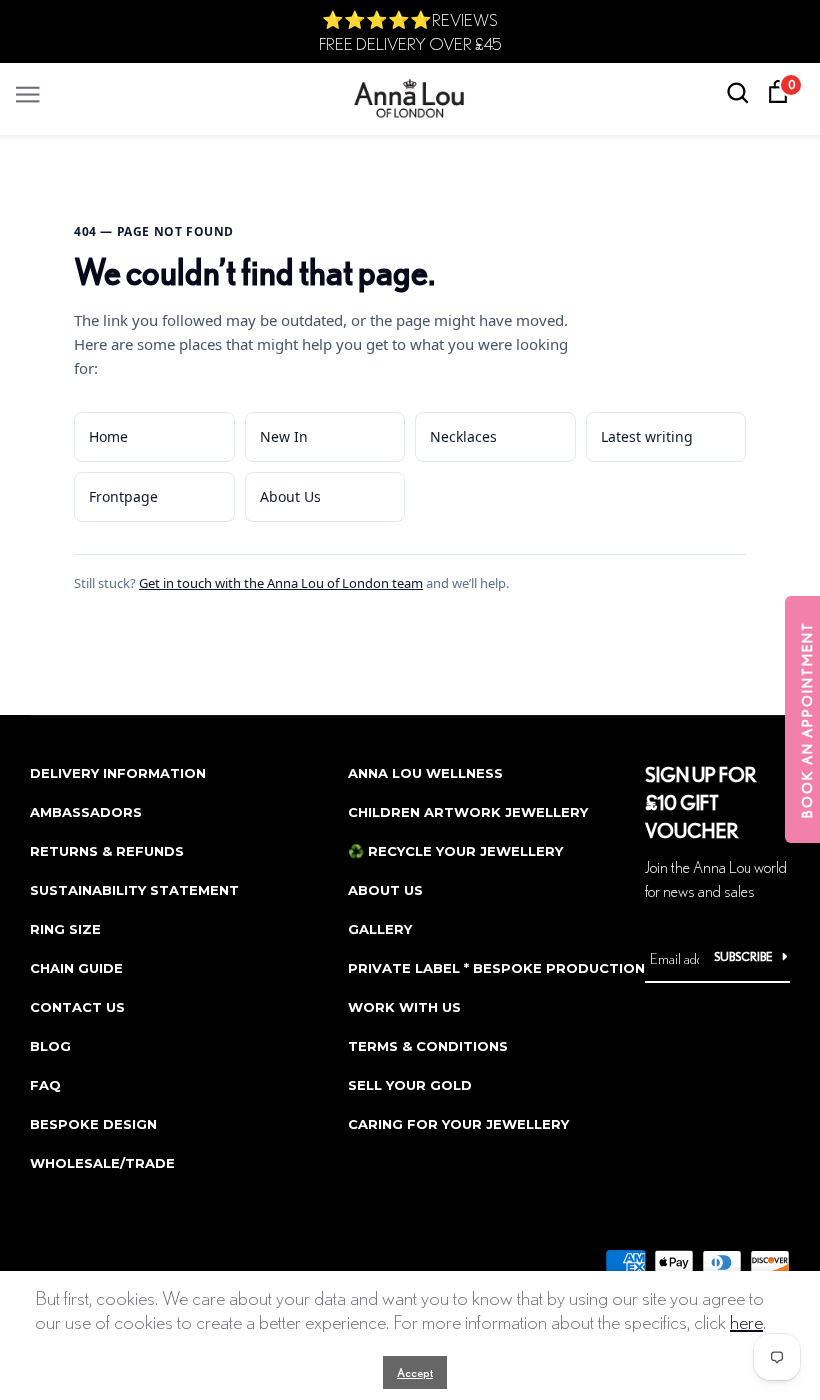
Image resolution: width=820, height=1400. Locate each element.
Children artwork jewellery (468, 812)
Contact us (77, 1007)
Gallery (380, 929)
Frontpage (123, 496)
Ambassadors (86, 812)
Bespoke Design (93, 1124)
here (746, 1321)
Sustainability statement (134, 890)
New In (284, 436)
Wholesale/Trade (102, 1163)
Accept (415, 1372)
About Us (290, 496)
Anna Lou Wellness (425, 773)
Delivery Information (118, 773)
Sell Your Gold (410, 1085)
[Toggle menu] (28, 89)
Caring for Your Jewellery (458, 1124)
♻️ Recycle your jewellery (455, 851)
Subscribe (743, 956)
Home (108, 436)
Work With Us (404, 1007)
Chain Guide (76, 968)
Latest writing (647, 436)
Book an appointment (807, 719)
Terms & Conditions (428, 1046)
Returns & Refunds (107, 851)
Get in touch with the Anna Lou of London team (281, 583)
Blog (50, 1046)
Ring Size (65, 929)
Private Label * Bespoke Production (496, 968)
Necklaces (463, 436)
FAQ (45, 1085)
